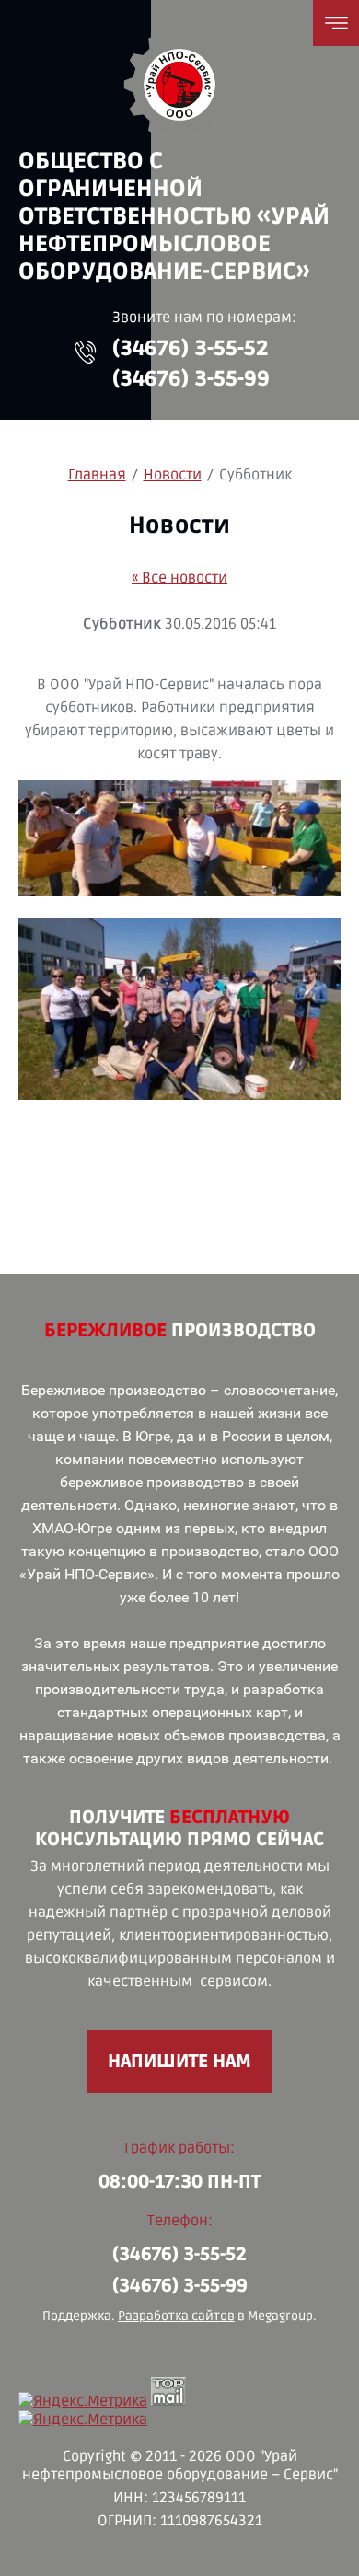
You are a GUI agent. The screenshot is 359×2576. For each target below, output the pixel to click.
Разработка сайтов (176, 2316)
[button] (86, 352)
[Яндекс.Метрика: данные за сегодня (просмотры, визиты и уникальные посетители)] (83, 2401)
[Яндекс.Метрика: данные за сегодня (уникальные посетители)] (83, 2420)
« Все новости (179, 578)
